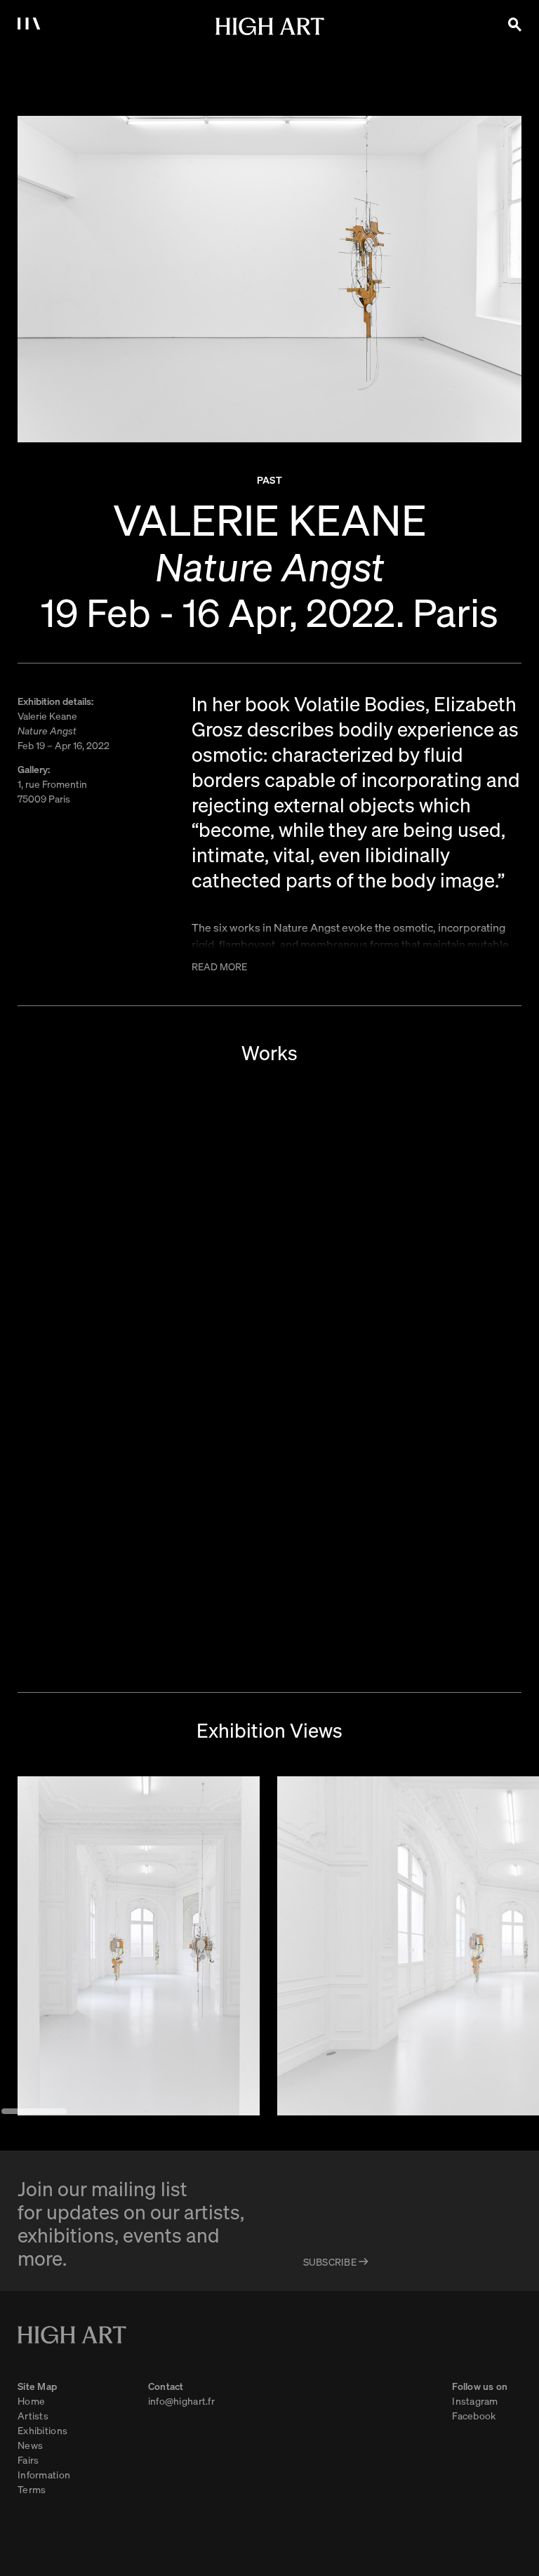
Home (31, 2400)
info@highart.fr (181, 2400)
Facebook (474, 2415)
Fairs (28, 2459)
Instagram (475, 2400)
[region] (269, 1946)
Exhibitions (42, 2430)
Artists (33, 2415)
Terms (32, 2489)
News (30, 2445)
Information (44, 2474)
